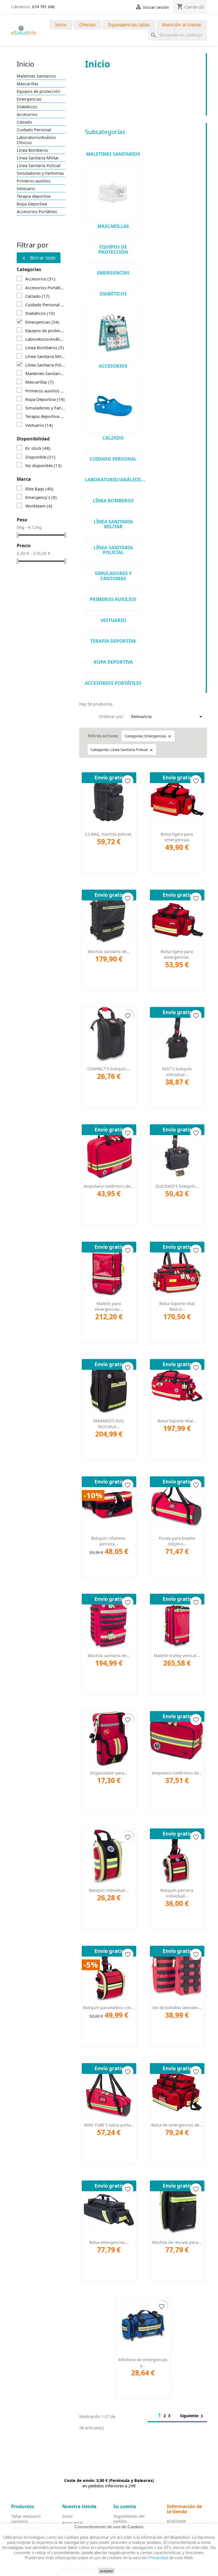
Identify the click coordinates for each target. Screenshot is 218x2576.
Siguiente (193, 2416)
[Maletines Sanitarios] (113, 147)
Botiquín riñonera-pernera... (109, 1541)
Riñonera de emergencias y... (143, 2362)
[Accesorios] (113, 333)
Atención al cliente (182, 25)
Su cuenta (125, 2506)
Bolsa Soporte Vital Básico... (177, 1306)
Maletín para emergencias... (109, 1306)
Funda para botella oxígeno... (177, 1541)
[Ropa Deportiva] (113, 655)
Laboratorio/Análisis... (115, 480)
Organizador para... (109, 1773)
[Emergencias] (113, 265)
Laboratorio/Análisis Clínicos (36, 140)
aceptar (106, 2571)
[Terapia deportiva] (113, 634)
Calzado (24, 122)
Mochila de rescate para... (177, 2242)
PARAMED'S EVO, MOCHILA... (109, 1424)
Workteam (39, 506)
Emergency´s (41, 497)
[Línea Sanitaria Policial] (113, 540)
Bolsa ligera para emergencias (177, 837)
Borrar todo (39, 258)
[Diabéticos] (113, 286)
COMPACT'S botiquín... (109, 1069)
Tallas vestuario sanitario (26, 2519)
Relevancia (168, 717)
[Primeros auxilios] (113, 592)
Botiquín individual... (109, 1890)
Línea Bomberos (33, 150)
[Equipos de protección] (113, 240)
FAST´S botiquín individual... (177, 1072)
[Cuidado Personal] (113, 451)
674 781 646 (43, 7)
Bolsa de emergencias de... (177, 2125)
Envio (67, 2516)
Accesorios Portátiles (37, 212)
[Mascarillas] (113, 193)
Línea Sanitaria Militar (38, 158)
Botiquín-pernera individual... (177, 1893)
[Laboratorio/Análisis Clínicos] (113, 472)
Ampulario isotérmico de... (109, 1186)
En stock (38, 448)
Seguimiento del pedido (129, 2519)
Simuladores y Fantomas (40, 173)
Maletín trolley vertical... (177, 1656)
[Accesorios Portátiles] (113, 676)
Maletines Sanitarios (36, 76)
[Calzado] (113, 405)
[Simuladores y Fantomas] (113, 566)
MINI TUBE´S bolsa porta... (109, 2125)
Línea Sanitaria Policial (39, 166)
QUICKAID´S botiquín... (177, 1186)
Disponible (40, 457)
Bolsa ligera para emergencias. (177, 954)
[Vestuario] (113, 613)
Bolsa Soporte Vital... (177, 1421)
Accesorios (27, 115)
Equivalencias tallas (129, 25)
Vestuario (26, 189)
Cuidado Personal (34, 130)
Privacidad (158, 2558)
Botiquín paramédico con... (109, 2008)
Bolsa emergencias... (109, 2242)
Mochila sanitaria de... (109, 951)
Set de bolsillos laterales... (177, 2008)
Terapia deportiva (34, 196)
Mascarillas (28, 84)
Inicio (61, 25)
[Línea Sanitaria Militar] (113, 514)
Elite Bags (39, 489)
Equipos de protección (38, 91)
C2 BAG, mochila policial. (109, 834)
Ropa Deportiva (32, 204)
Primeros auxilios (34, 181)
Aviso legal (72, 2523)
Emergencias (29, 99)
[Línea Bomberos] (113, 493)
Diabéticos (27, 107)
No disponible (43, 465)
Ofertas (87, 25)
